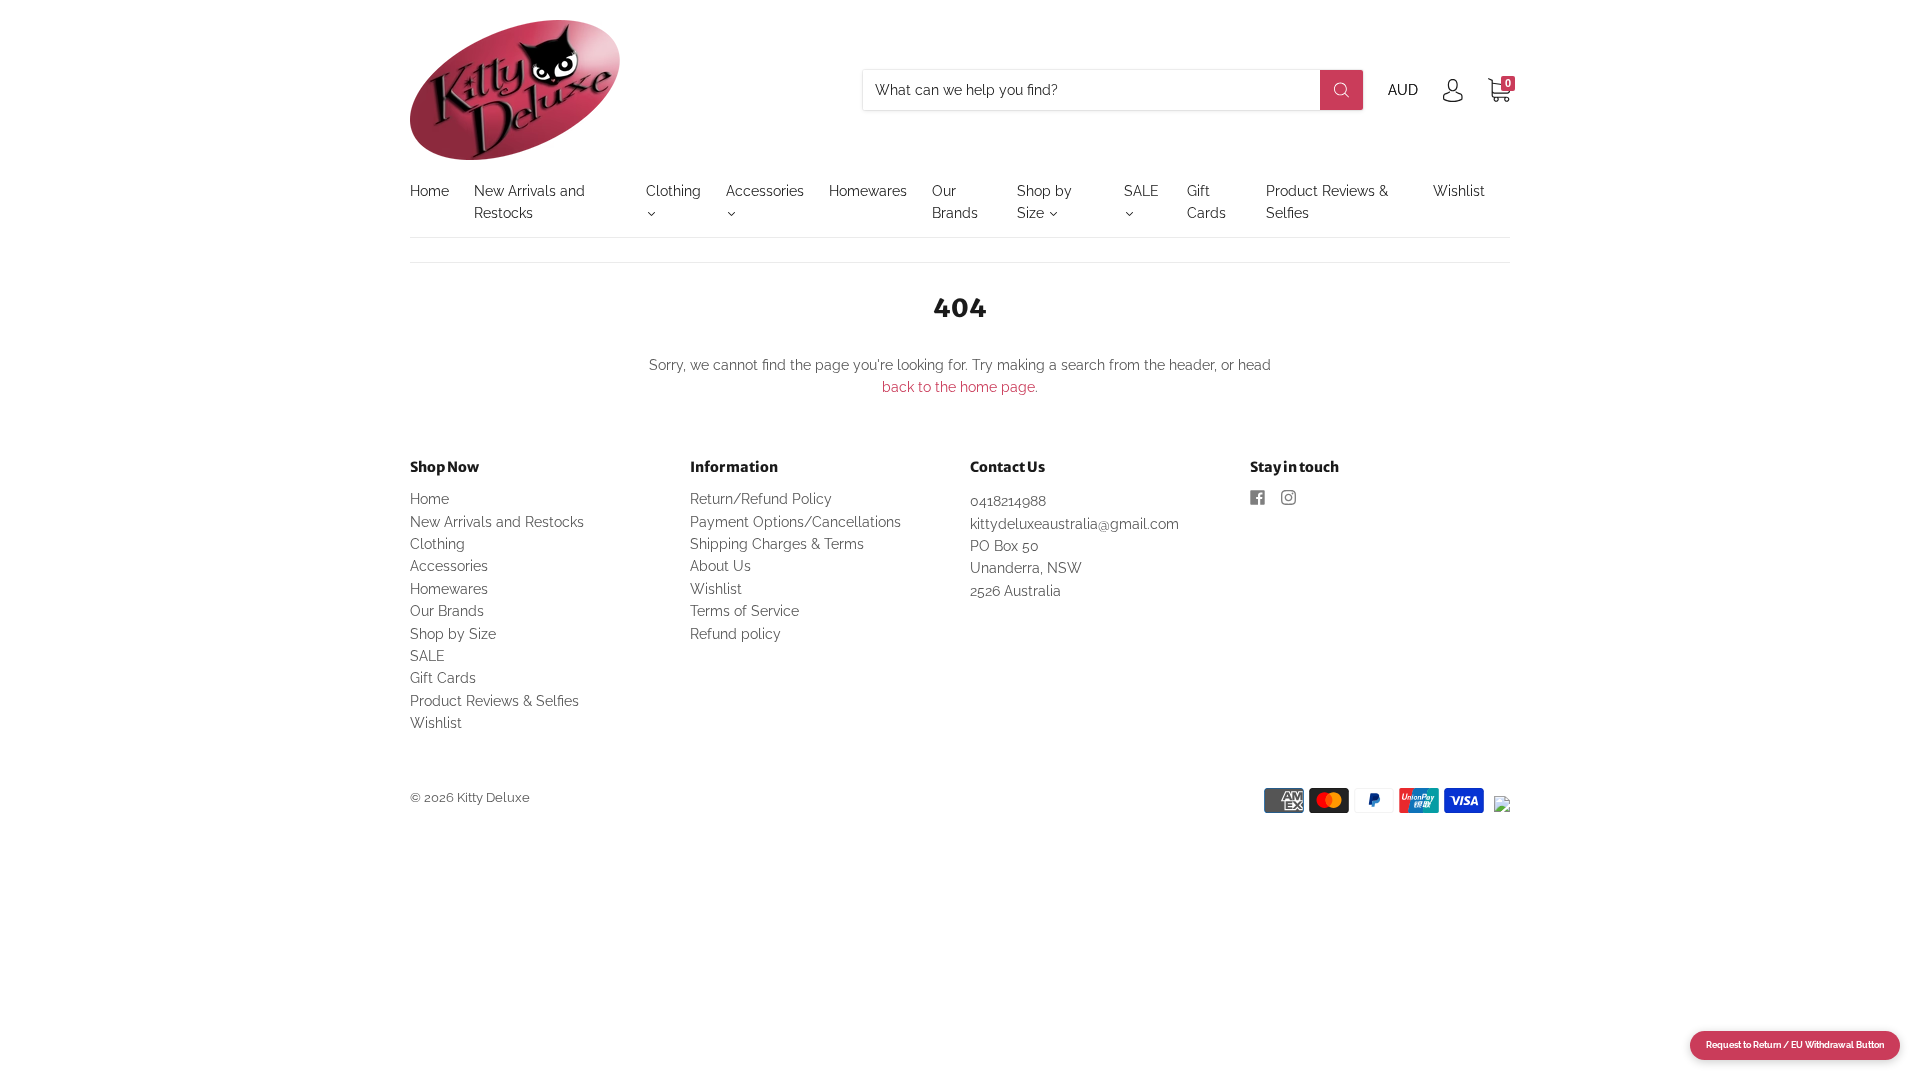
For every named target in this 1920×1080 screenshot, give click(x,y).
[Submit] (1341, 90)
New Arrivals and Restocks (529, 202)
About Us (720, 566)
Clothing (673, 191)
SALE (1141, 191)
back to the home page (958, 387)
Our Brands (955, 202)
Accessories (765, 191)
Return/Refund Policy (761, 499)
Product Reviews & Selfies (1327, 202)
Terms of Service (744, 611)
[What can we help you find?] (1113, 90)
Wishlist (1459, 191)
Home (429, 191)
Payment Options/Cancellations (795, 522)
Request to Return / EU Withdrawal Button (1795, 1045)
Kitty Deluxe (493, 797)
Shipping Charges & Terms (777, 544)
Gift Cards (1206, 202)
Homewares (868, 191)
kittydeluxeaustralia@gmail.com (1074, 524)
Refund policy (735, 634)
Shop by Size (1044, 202)
